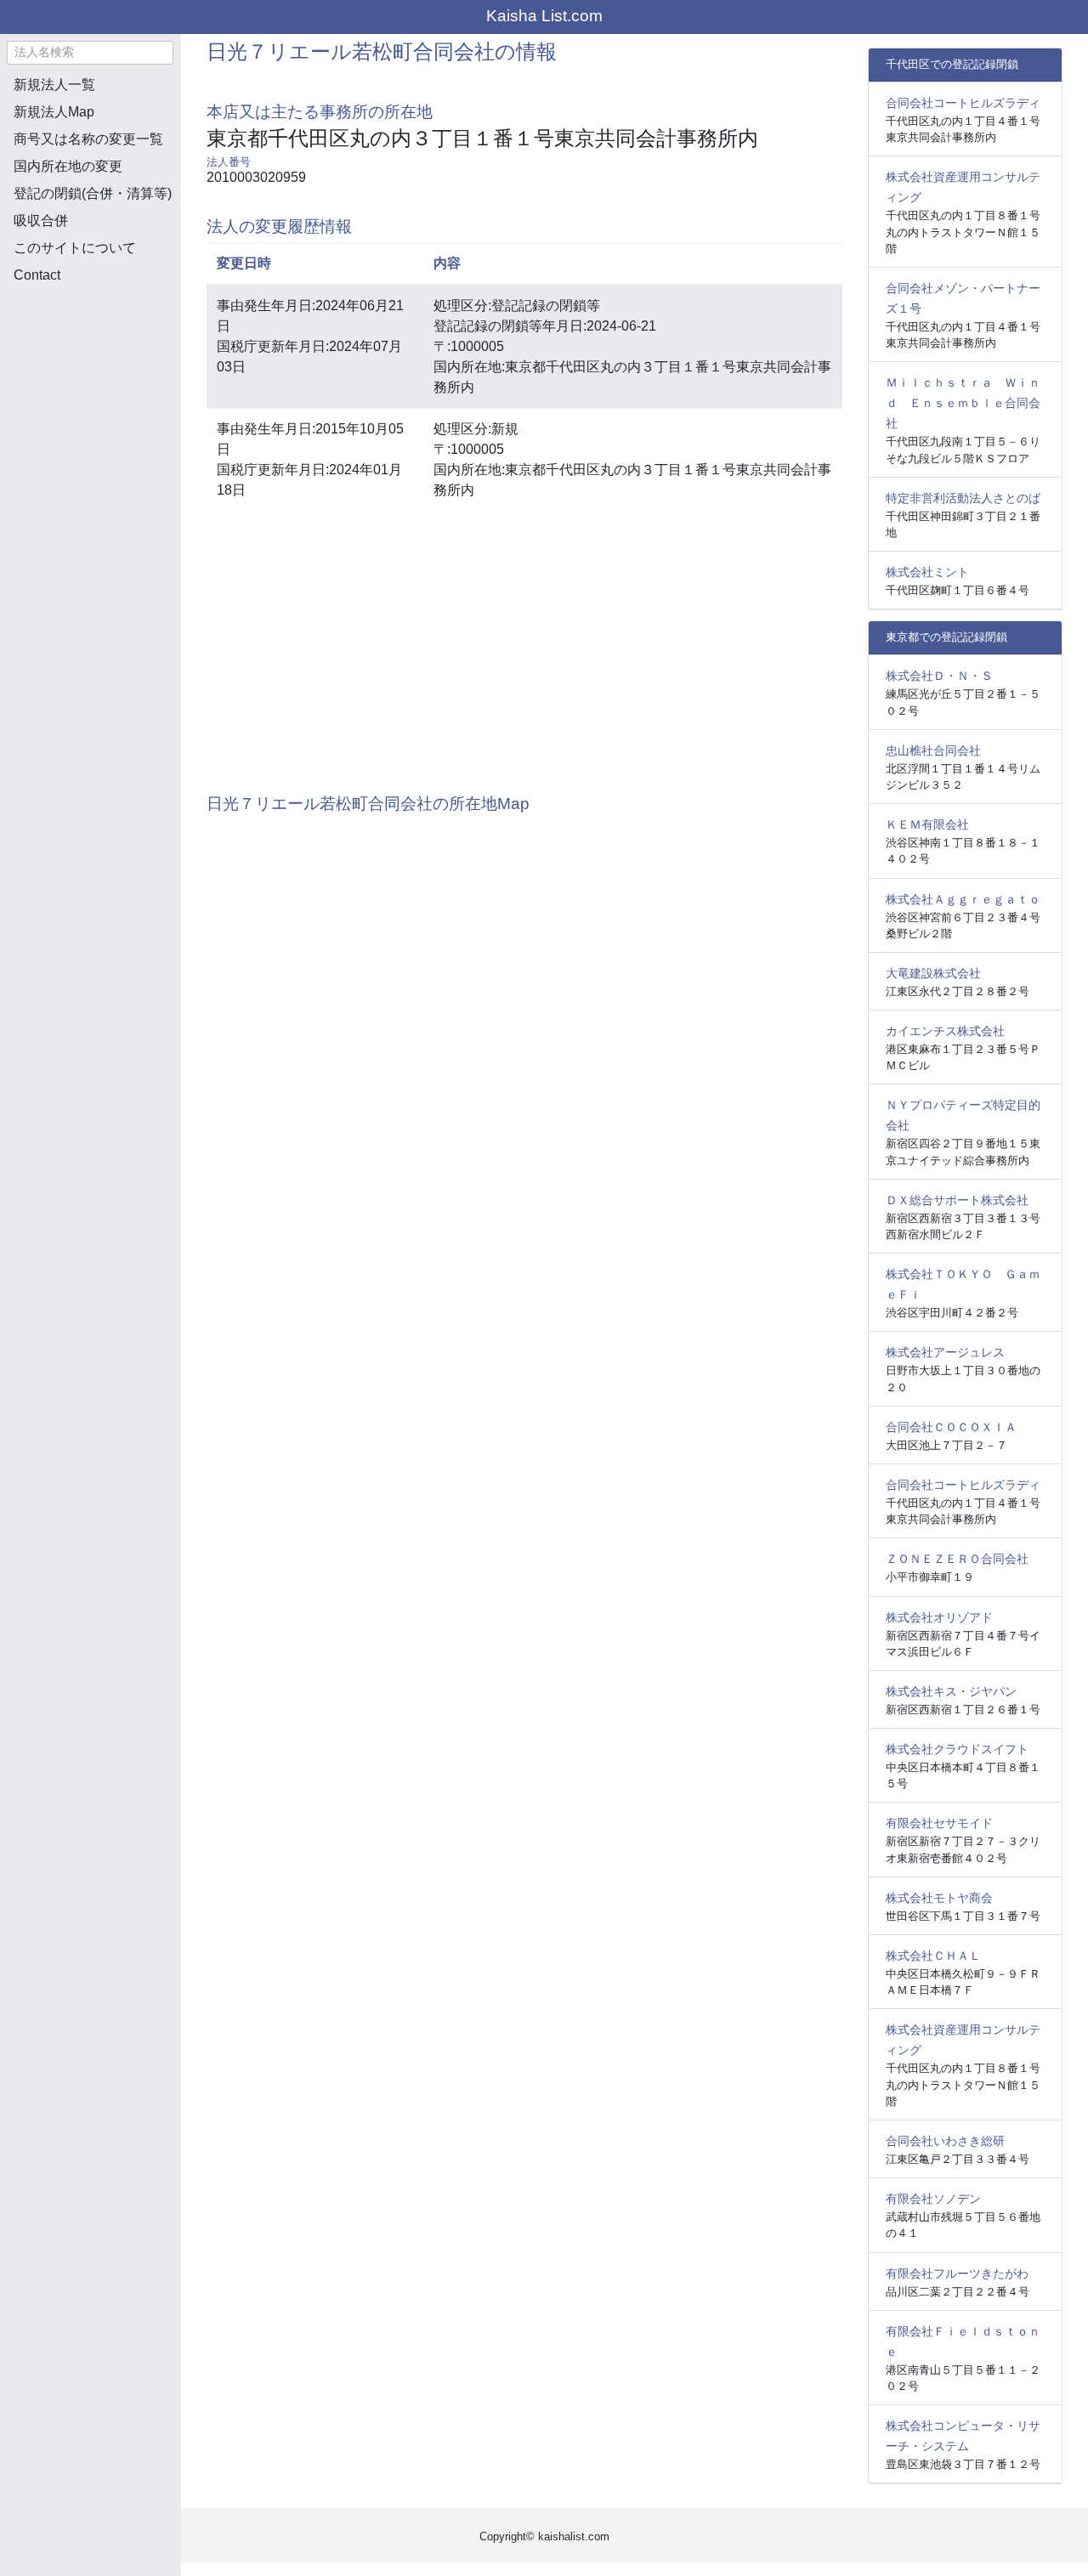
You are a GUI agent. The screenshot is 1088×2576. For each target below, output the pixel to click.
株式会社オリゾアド (939, 1617)
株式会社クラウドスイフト (957, 1749)
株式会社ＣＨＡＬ (933, 1956)
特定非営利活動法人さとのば (963, 498)
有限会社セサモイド (939, 1823)
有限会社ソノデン (933, 2199)
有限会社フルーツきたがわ (957, 2273)
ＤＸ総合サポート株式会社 (957, 1200)
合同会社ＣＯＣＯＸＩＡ (951, 1427)
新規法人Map (54, 112)
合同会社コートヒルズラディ (963, 103)
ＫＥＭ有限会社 (927, 824)
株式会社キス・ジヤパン (951, 1691)
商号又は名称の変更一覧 (88, 139)
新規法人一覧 (54, 85)
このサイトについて (75, 248)
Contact (37, 275)
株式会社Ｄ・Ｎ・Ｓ (939, 676)
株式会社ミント (927, 572)
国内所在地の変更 (68, 166)
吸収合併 (41, 221)
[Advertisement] (90, 388)
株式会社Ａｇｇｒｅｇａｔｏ (963, 899)
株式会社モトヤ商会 (939, 1898)
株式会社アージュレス (945, 1352)
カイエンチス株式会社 (945, 1031)
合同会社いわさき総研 (945, 2141)
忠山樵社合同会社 (933, 750)
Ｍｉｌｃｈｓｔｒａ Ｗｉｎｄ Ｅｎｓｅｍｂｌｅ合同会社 (963, 403)
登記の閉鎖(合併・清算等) (93, 193)
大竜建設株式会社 (933, 973)
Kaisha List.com (544, 16)
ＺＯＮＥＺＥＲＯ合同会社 (957, 1559)
